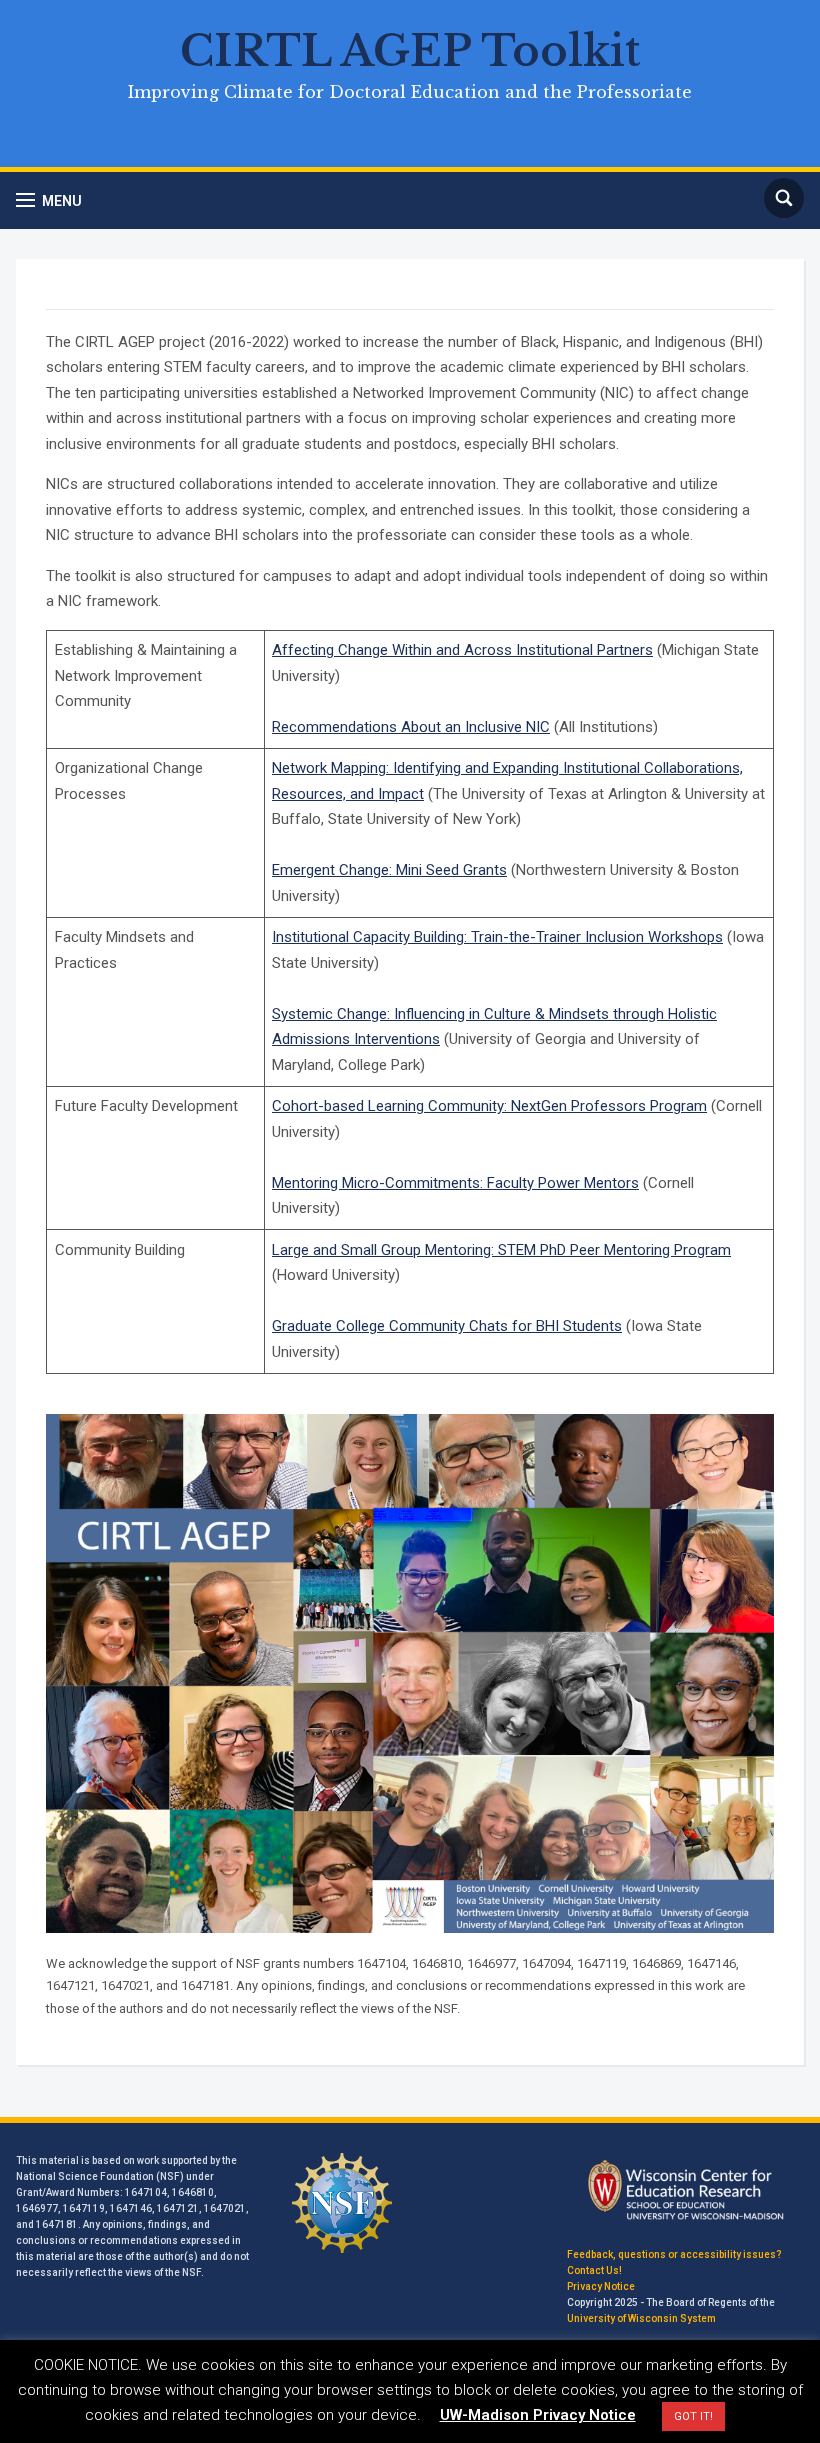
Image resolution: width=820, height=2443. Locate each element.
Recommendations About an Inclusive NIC (411, 727)
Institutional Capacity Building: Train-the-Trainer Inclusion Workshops (497, 937)
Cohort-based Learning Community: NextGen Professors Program (489, 1106)
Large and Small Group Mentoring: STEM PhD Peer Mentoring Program (501, 1250)
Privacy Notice (601, 2286)
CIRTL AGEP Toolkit (410, 51)
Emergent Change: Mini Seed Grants (389, 870)
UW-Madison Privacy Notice (538, 2415)
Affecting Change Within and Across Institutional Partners (462, 650)
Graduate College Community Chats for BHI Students (447, 1326)
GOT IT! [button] (693, 2416)
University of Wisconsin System (641, 2318)
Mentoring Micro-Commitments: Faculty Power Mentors (455, 1183)
